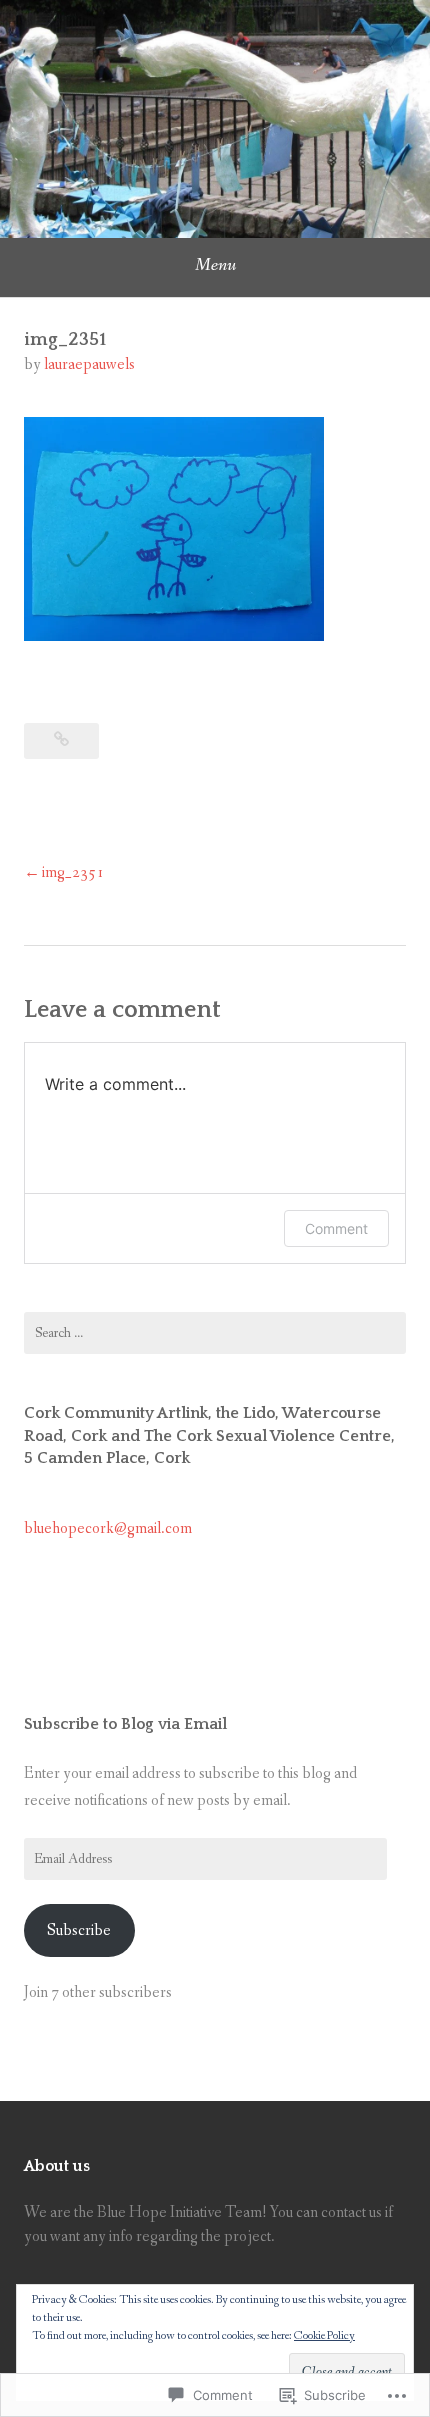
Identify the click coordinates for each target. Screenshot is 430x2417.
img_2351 (73, 872)
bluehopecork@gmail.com (108, 1528)
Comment (336, 1228)
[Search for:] (215, 1333)
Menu (215, 265)
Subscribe (79, 1930)
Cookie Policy (324, 2336)
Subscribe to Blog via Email (125, 1724)
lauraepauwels (89, 364)
